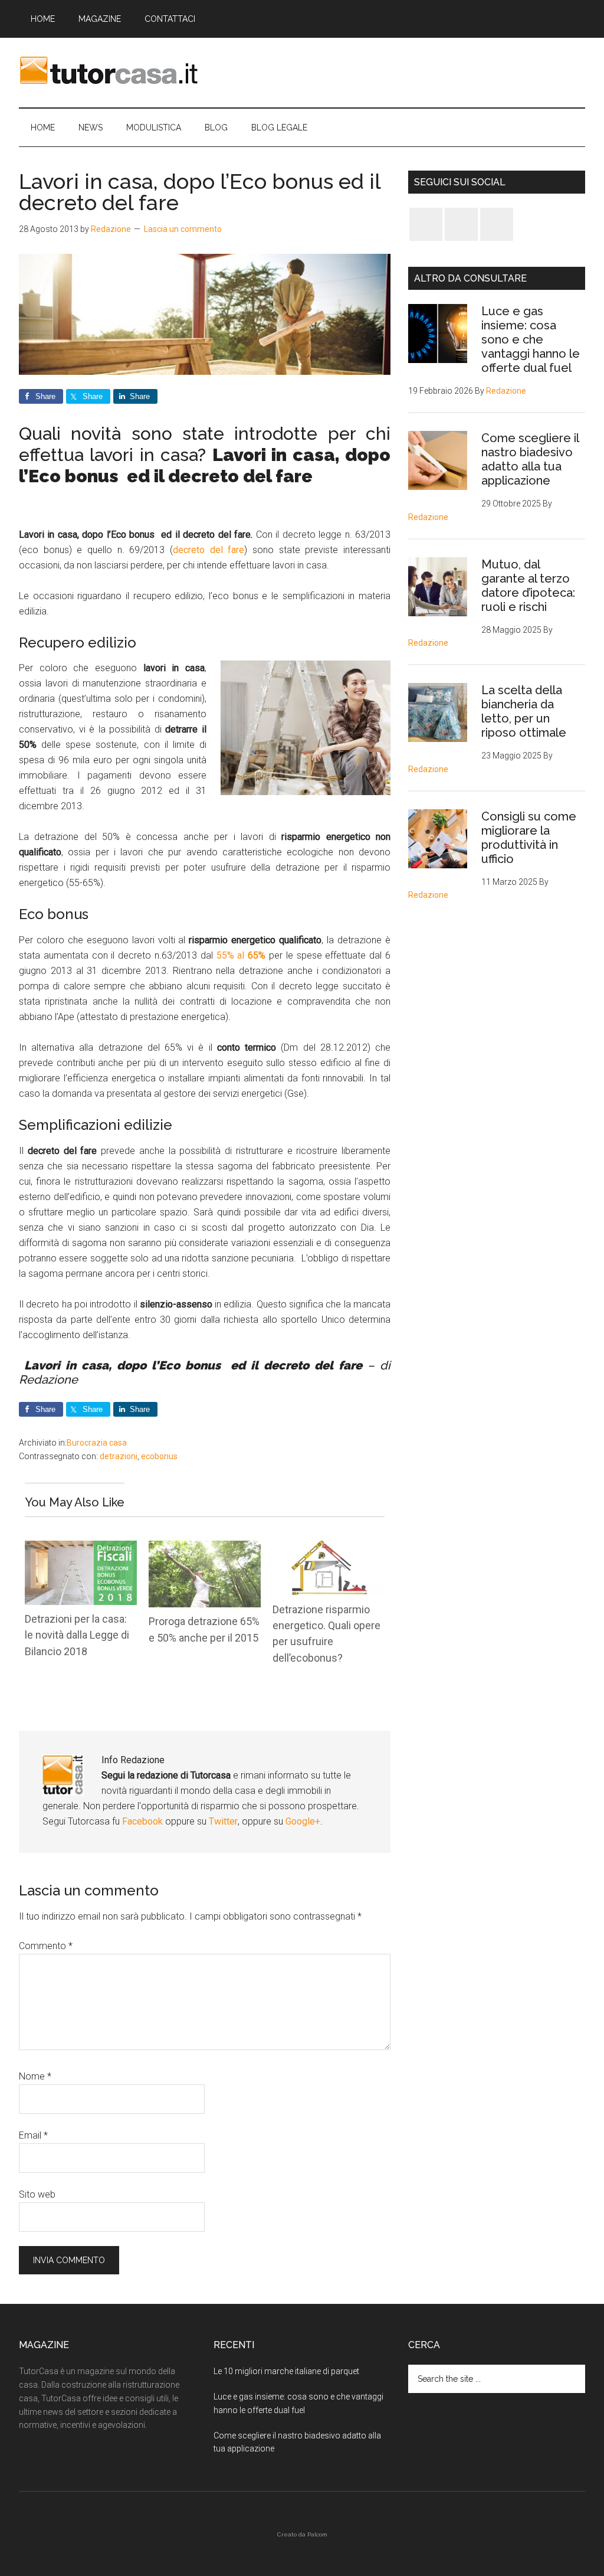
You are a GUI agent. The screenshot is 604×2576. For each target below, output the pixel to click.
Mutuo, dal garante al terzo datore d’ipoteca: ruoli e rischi (528, 586)
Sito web (37, 2194)
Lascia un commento (183, 229)
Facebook (144, 1821)
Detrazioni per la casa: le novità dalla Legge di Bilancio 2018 (77, 1635)
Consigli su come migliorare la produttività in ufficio (529, 838)
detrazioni (119, 1456)
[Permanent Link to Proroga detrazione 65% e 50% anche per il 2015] (205, 1548)
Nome (35, 2076)
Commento (46, 1946)
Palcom (317, 2534)
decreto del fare (209, 550)
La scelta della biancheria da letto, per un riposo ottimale (524, 711)
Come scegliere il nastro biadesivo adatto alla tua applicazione (530, 459)
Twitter (223, 1821)
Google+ (303, 1821)
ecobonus (159, 1456)
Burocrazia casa (97, 1443)
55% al (241, 955)
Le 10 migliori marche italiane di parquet (286, 2371)
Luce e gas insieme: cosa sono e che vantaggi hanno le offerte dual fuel (531, 339)
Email (33, 2135)
